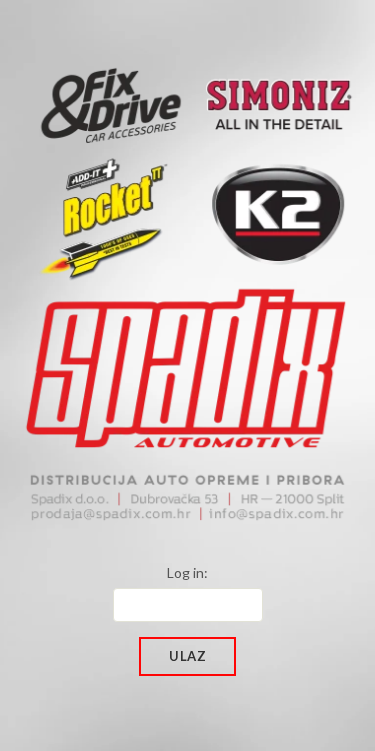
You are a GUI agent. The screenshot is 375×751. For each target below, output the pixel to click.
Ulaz (187, 656)
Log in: (187, 572)
